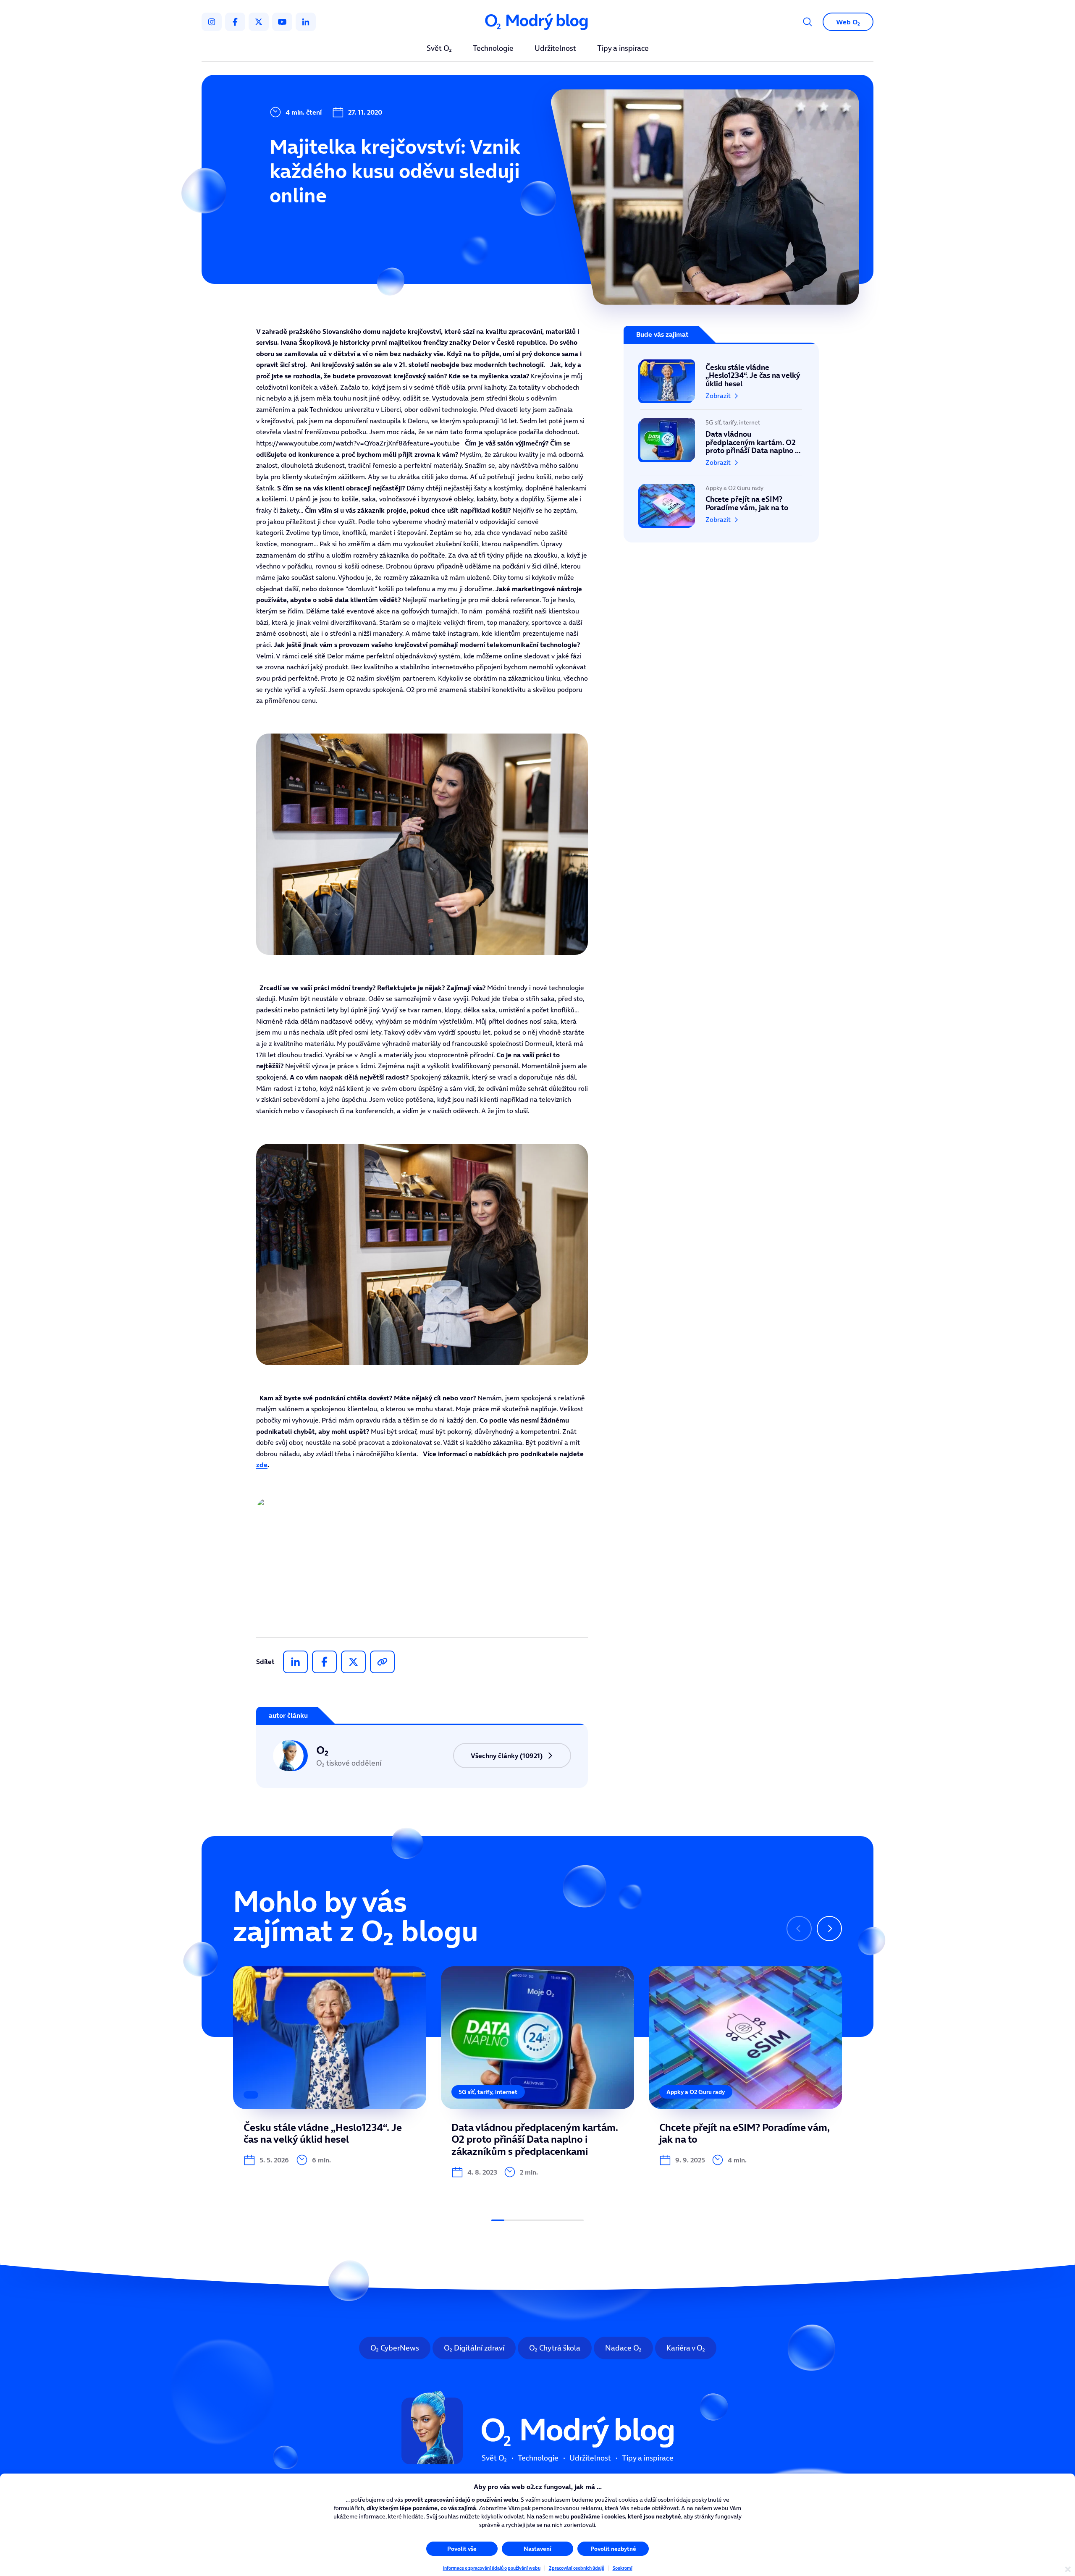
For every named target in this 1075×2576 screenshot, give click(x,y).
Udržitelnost (555, 49)
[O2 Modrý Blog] (537, 22)
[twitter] (259, 22)
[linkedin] (306, 22)
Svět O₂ (439, 49)
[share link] (382, 1662)
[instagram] (212, 22)
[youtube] (282, 22)
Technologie (493, 49)
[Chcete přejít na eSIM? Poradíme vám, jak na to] (721, 501)
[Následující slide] (829, 1929)
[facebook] (235, 22)
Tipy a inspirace (623, 49)
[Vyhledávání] (808, 22)
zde (262, 1465)
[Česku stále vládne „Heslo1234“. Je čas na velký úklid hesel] (721, 385)
